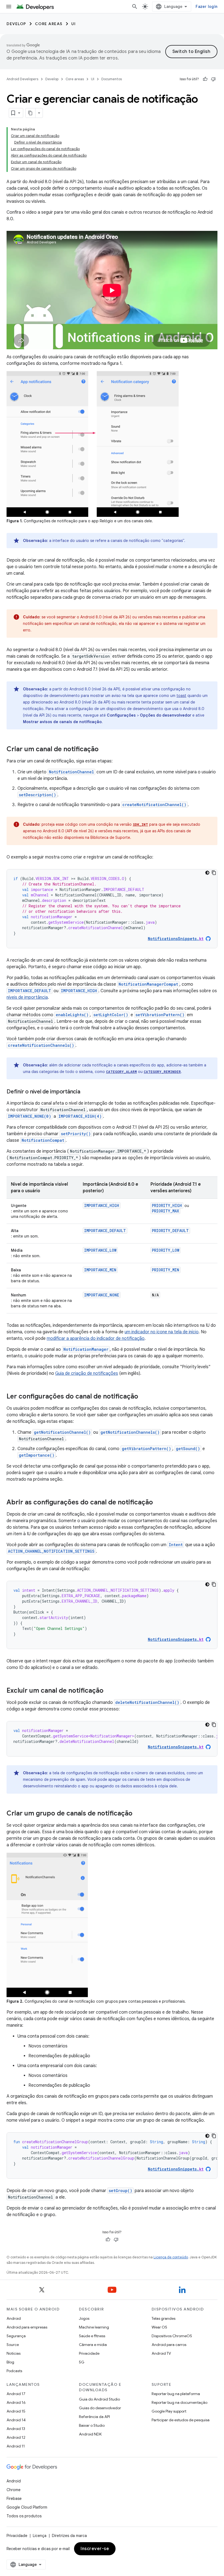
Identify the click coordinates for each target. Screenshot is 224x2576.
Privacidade (89, 2353)
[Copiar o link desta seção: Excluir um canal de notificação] (109, 1691)
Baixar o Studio (92, 2425)
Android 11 (16, 2446)
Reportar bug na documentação (179, 2402)
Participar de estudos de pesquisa (181, 2420)
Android (14, 2318)
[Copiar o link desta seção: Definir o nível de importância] (86, 1092)
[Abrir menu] (9, 7)
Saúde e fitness (92, 2336)
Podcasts (14, 2371)
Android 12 (16, 2437)
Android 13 (16, 2429)
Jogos (84, 2318)
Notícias (14, 2353)
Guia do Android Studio (99, 2399)
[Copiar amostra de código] (214, 873)
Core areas (49, 24)
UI (74, 24)
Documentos (112, 79)
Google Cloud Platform (27, 2507)
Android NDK (90, 2434)
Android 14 (16, 2420)
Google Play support (169, 2411)
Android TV (161, 2353)
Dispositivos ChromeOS (172, 2336)
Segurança (16, 2336)
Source (13, 2345)
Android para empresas (27, 2327)
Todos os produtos (24, 2516)
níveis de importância (27, 997)
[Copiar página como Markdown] (31, 113)
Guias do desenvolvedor (100, 2408)
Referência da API (94, 2417)
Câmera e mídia (93, 2345)
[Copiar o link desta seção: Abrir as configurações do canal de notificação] (158, 1503)
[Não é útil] (213, 79)
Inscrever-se (95, 2549)
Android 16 (16, 2402)
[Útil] (205, 79)
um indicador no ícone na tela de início (162, 1332)
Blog (10, 2362)
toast (181, 696)
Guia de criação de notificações (87, 1373)
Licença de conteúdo (171, 2257)
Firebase (14, 2499)
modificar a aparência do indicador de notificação (96, 1338)
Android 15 (16, 2411)
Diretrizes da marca (69, 2536)
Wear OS (159, 2327)
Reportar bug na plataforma (176, 2394)
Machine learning (94, 2327)
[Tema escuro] (207, 873)
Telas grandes (163, 2318)
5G (82, 2362)
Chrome (14, 2490)
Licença (40, 2536)
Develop (16, 24)
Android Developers (22, 79)
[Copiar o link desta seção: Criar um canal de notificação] (104, 750)
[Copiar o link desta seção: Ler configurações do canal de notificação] (144, 1397)
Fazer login (207, 7)
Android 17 (16, 2394)
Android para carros (169, 2345)
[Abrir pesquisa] (135, 7)
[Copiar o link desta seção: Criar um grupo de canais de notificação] (138, 1814)
